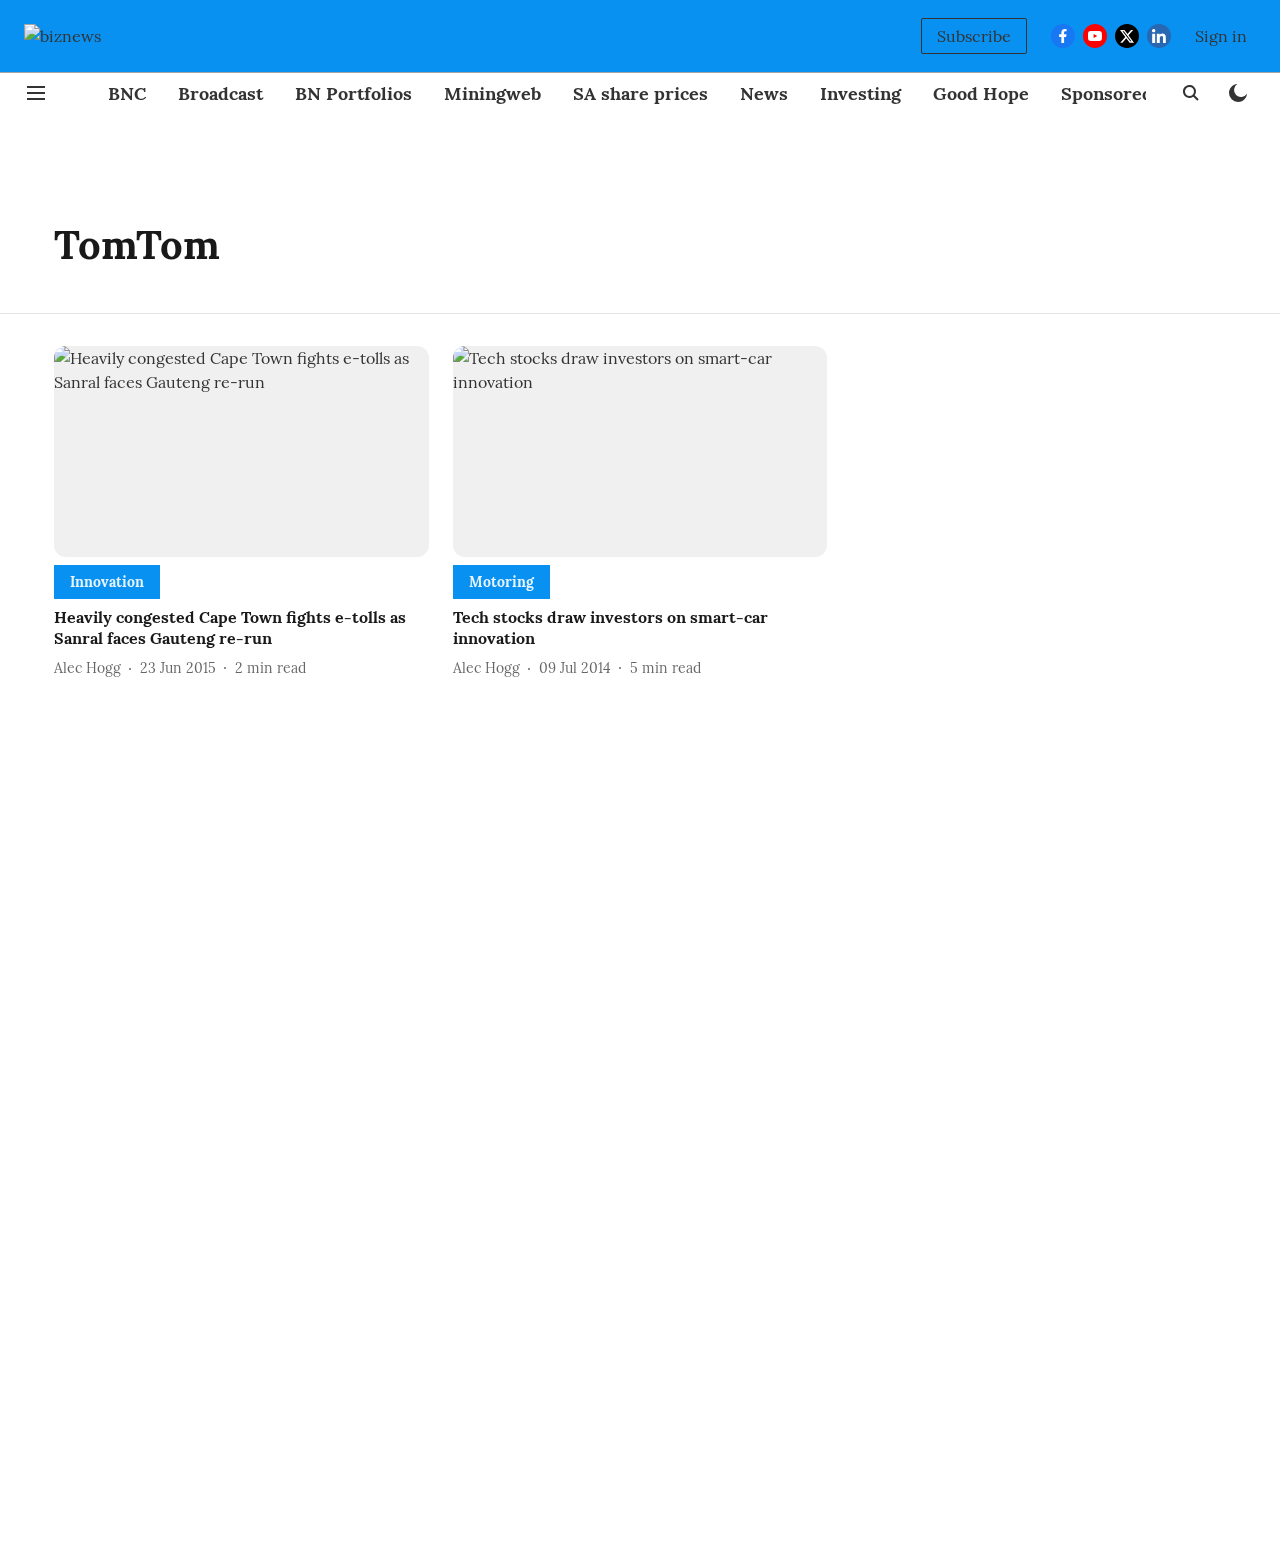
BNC (127, 93)
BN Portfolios (353, 93)
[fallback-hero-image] (241, 451)
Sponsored (1107, 93)
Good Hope (981, 93)
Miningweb (492, 93)
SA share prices (640, 93)
